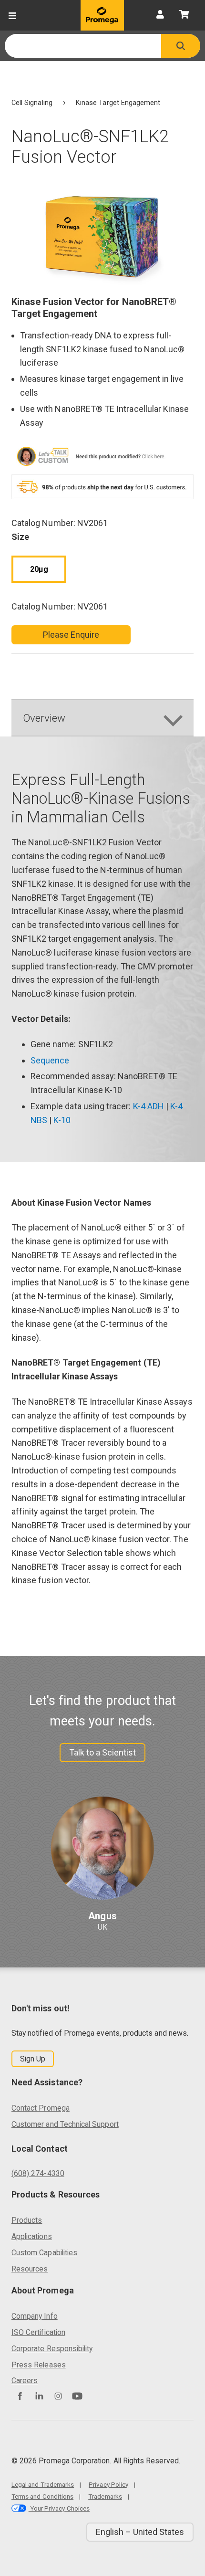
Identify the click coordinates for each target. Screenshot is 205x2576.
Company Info (35, 2316)
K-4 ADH (149, 1106)
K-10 (62, 1120)
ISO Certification (38, 2332)
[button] (181, 46)
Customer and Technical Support (65, 2124)
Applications (32, 2236)
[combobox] (83, 46)
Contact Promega (41, 2108)
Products (27, 2220)
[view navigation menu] (12, 15)
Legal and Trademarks (43, 2484)
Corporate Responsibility (52, 2349)
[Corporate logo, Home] (102, 15)
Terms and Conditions (42, 2496)
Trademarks (105, 2496)
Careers (25, 2381)
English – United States (140, 2532)
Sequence (50, 1060)
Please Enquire (71, 635)
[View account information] (160, 15)
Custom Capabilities (44, 2253)
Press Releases (39, 2365)
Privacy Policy (108, 2484)
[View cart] (184, 15)
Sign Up (33, 2059)
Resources (30, 2269)
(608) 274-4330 (38, 2173)
